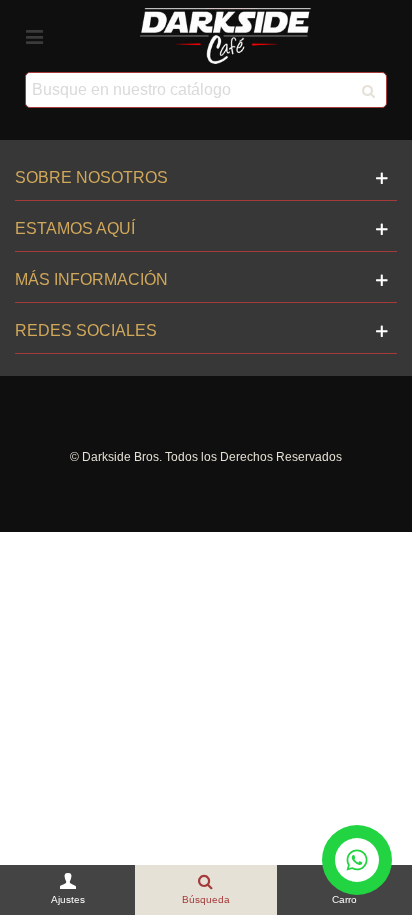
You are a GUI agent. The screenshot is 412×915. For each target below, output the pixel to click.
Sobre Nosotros (91, 177)
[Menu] (34, 36)
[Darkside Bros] (225, 35)
